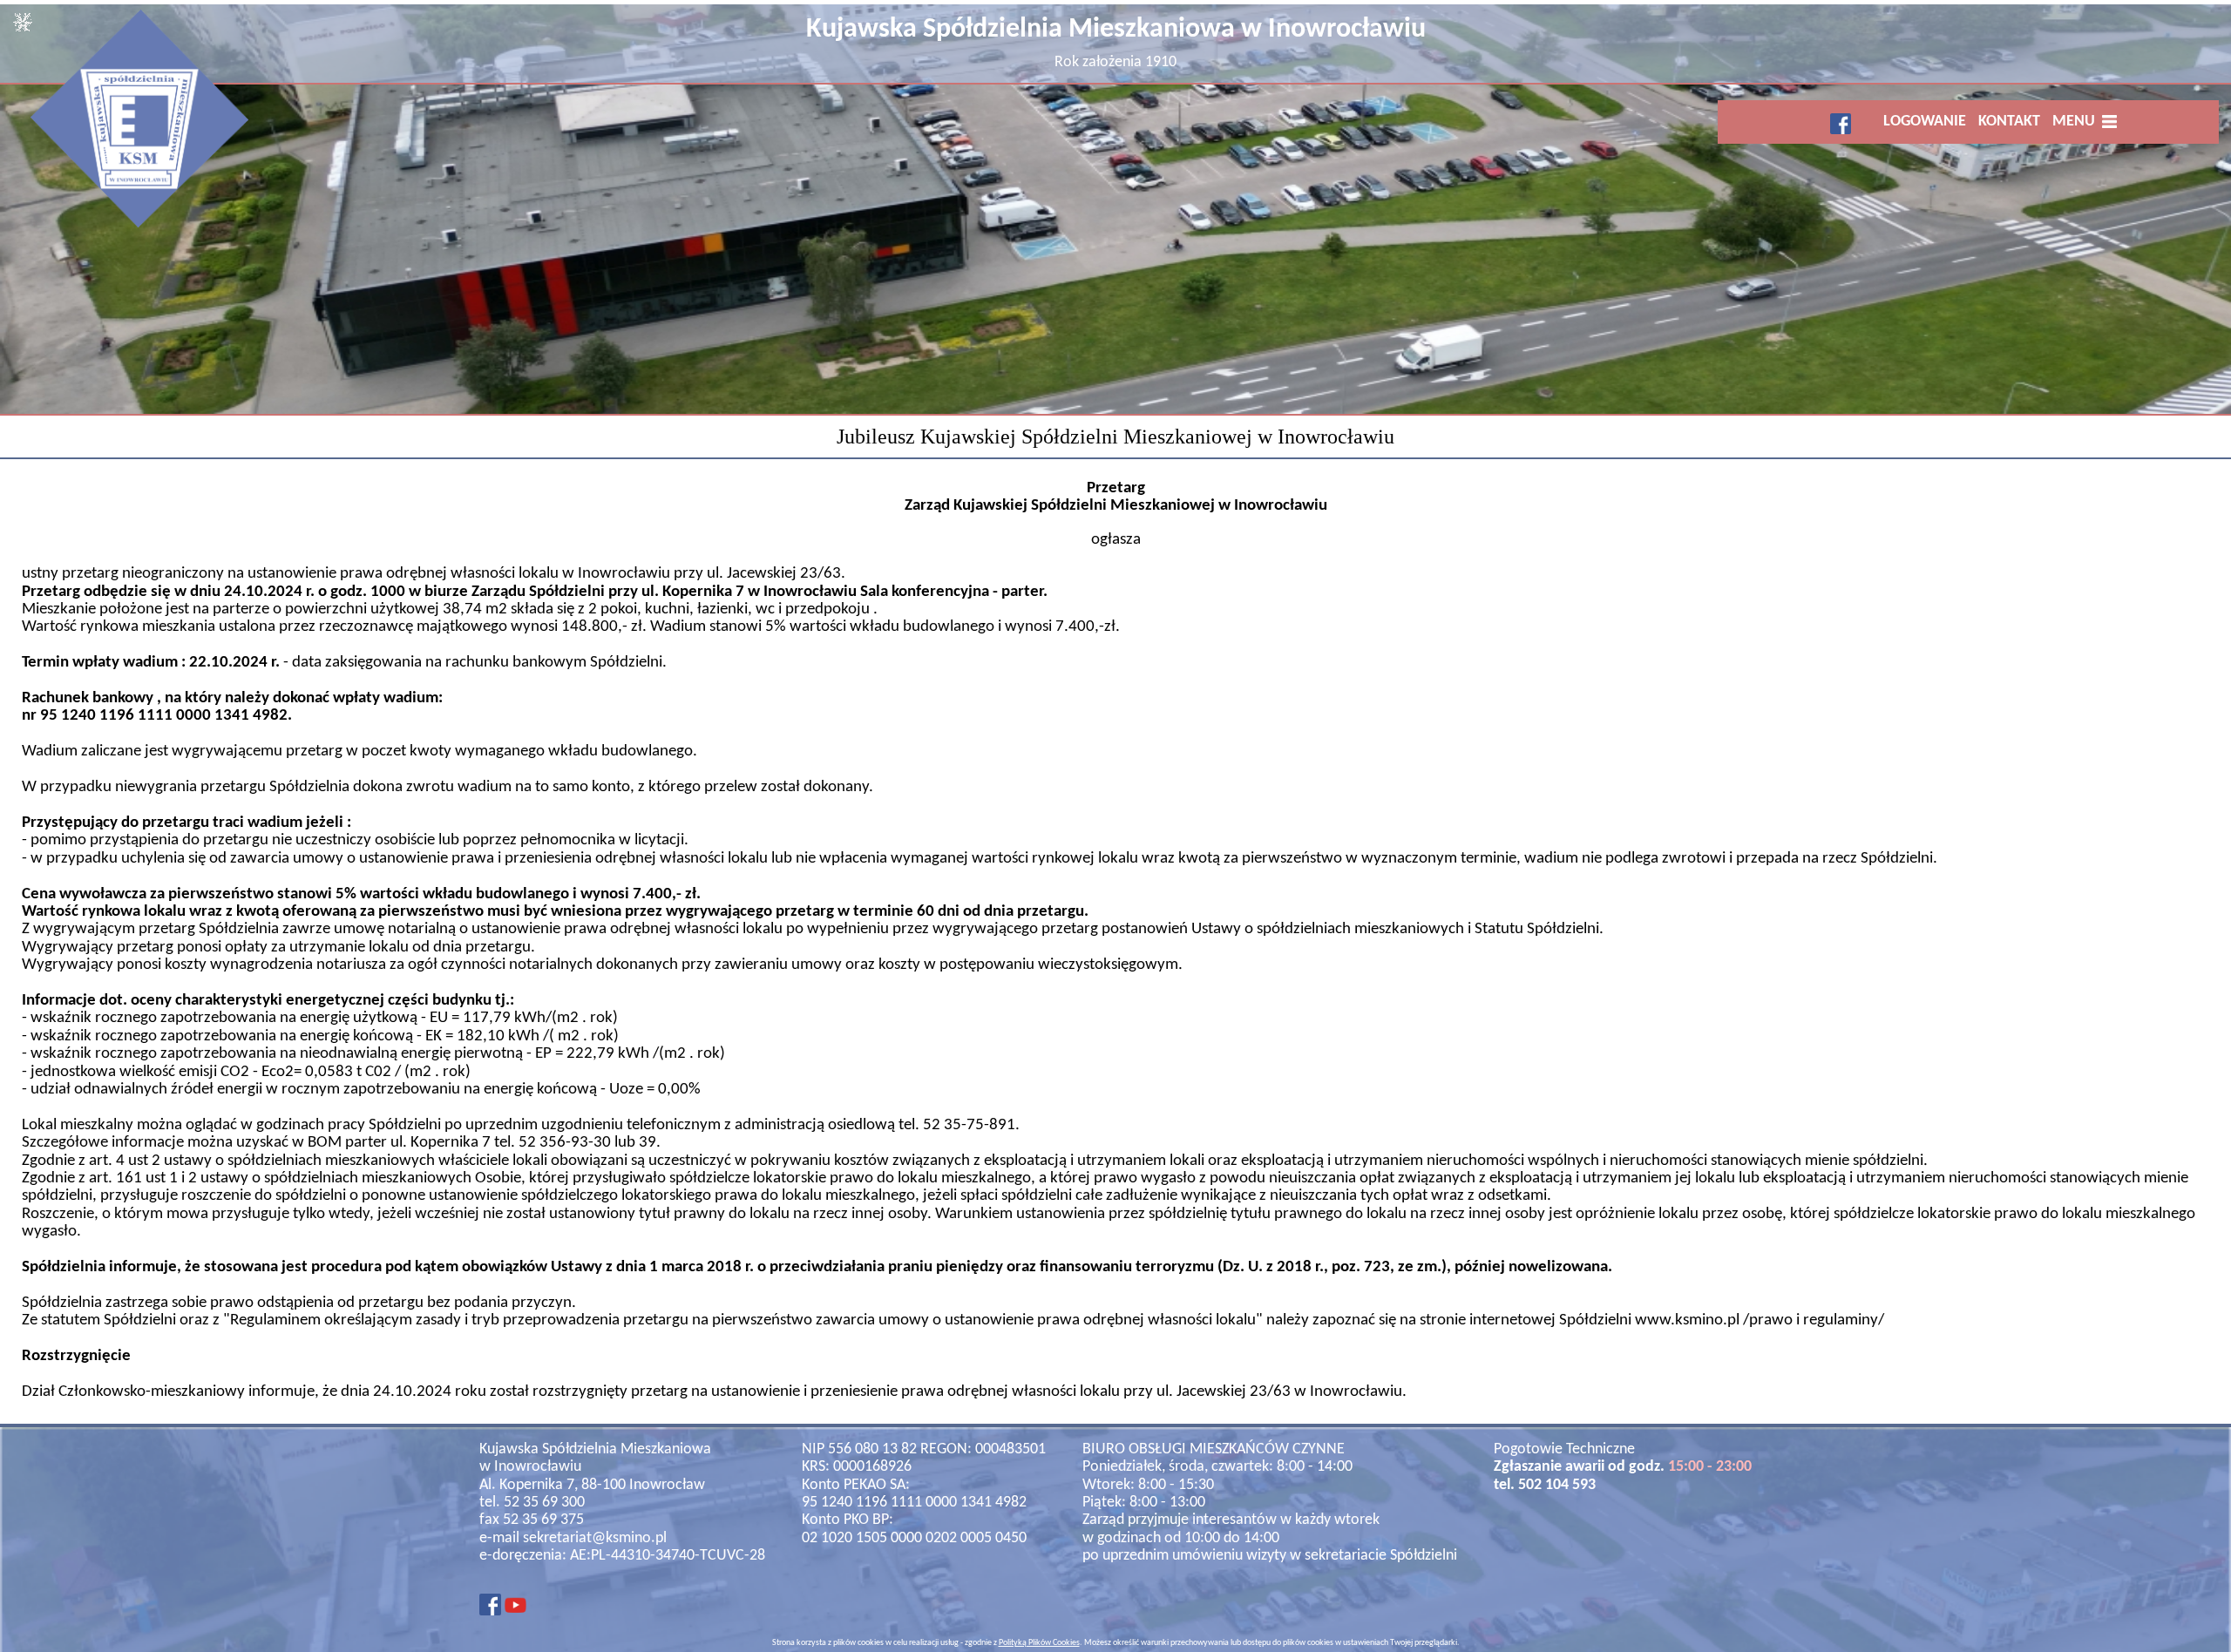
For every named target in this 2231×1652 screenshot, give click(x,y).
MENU (2077, 122)
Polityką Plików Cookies (1039, 1643)
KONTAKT (2009, 122)
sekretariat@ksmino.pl (595, 1538)
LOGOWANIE (1925, 122)
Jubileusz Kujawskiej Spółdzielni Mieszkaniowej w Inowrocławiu (1115, 437)
